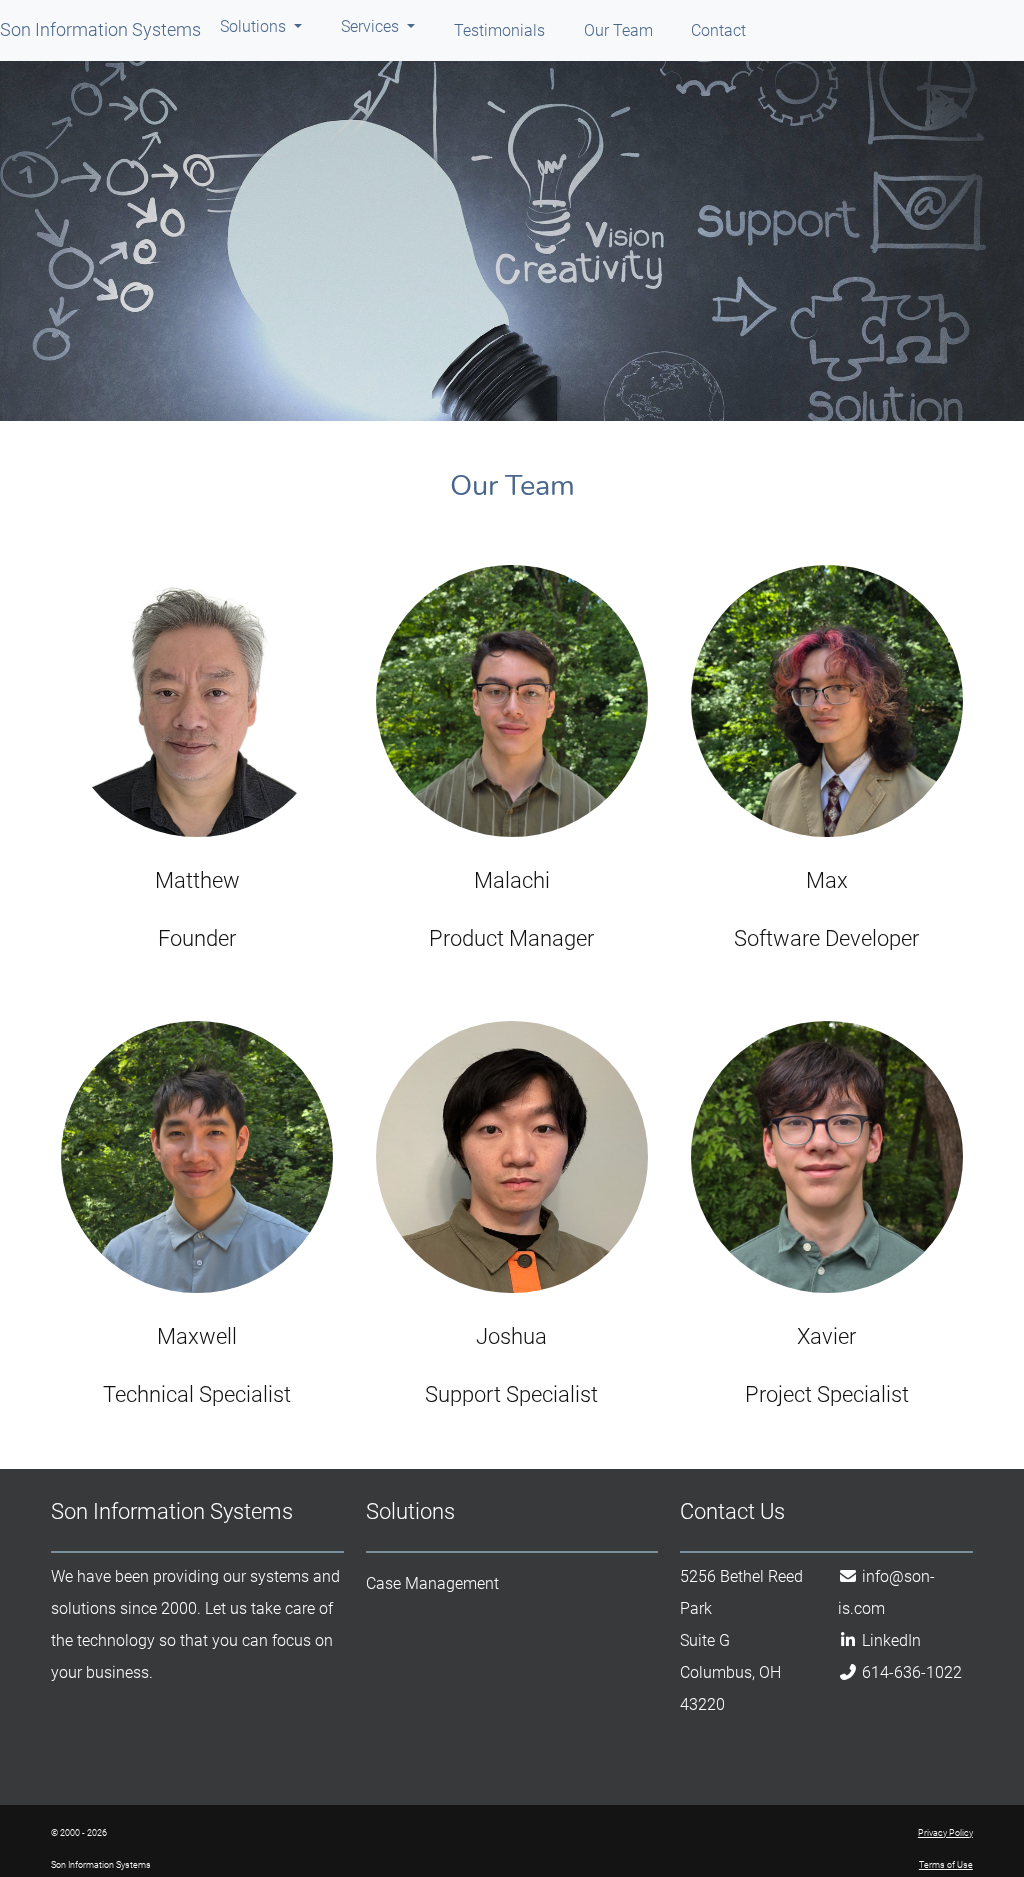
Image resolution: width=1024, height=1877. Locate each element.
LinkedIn (891, 1640)
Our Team (618, 30)
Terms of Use (946, 1865)
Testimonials (499, 30)
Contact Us (732, 1511)
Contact (718, 30)
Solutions (255, 26)
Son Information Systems (100, 29)
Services (372, 26)
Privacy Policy (945, 1833)
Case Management (432, 1583)
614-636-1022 (912, 1672)
